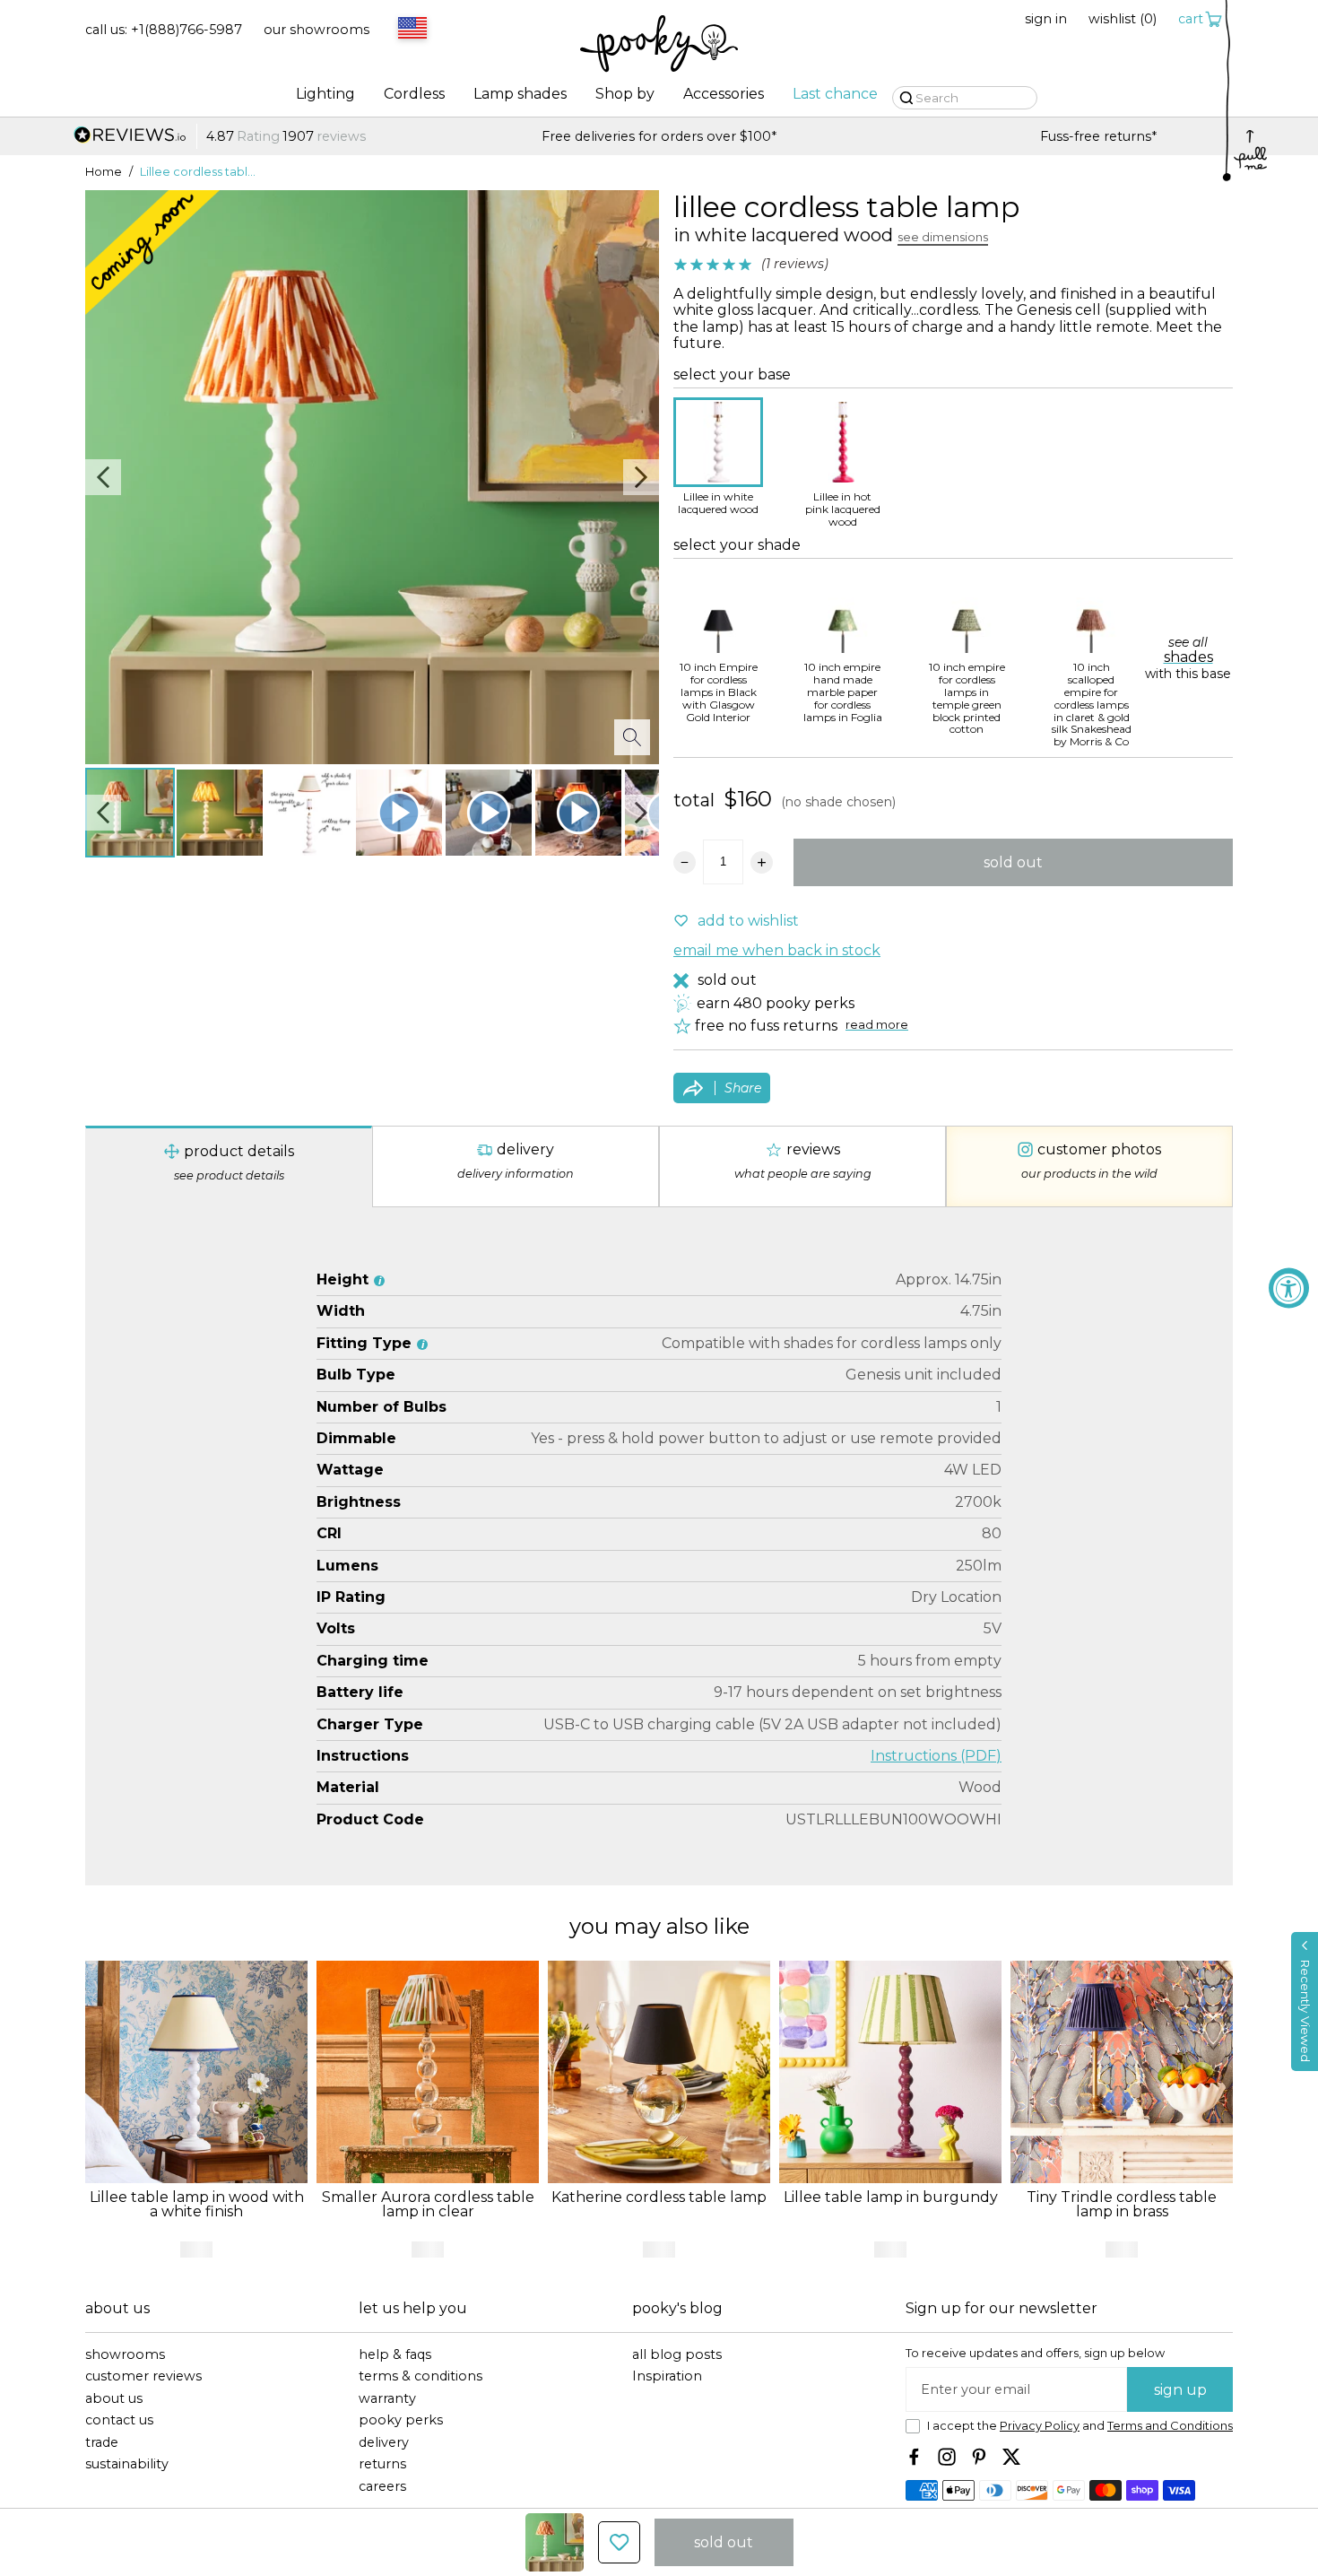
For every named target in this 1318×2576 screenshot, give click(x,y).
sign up (1180, 2390)
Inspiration (667, 2376)
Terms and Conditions (1170, 2426)
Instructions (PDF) (936, 1756)
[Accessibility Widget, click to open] (1289, 1288)
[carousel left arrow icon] (103, 477)
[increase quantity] (762, 862)
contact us (119, 2420)
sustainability (127, 2464)
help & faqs (395, 2355)
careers (382, 2487)
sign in (1046, 19)
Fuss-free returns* (1098, 137)
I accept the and (1080, 2426)
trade (102, 2443)
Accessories (724, 94)
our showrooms (316, 30)
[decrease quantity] (685, 862)
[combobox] (410, 30)
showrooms (125, 2355)
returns (382, 2464)
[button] (1305, 2002)
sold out (1013, 862)
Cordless (414, 94)
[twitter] (1011, 2457)
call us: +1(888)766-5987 (164, 30)
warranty (387, 2399)
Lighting (325, 94)
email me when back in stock (777, 951)
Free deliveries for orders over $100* (659, 137)
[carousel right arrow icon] (641, 477)
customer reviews (143, 2376)
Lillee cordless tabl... (198, 172)
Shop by (625, 94)
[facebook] (915, 2457)
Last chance (835, 94)
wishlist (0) (1123, 19)
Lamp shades (520, 94)
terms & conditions (421, 2376)
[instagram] (947, 2457)
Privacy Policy (1040, 2426)
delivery (384, 2443)
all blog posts (677, 2355)
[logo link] (659, 45)
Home (104, 172)
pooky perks (401, 2420)
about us (114, 2399)
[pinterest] (979, 2457)
